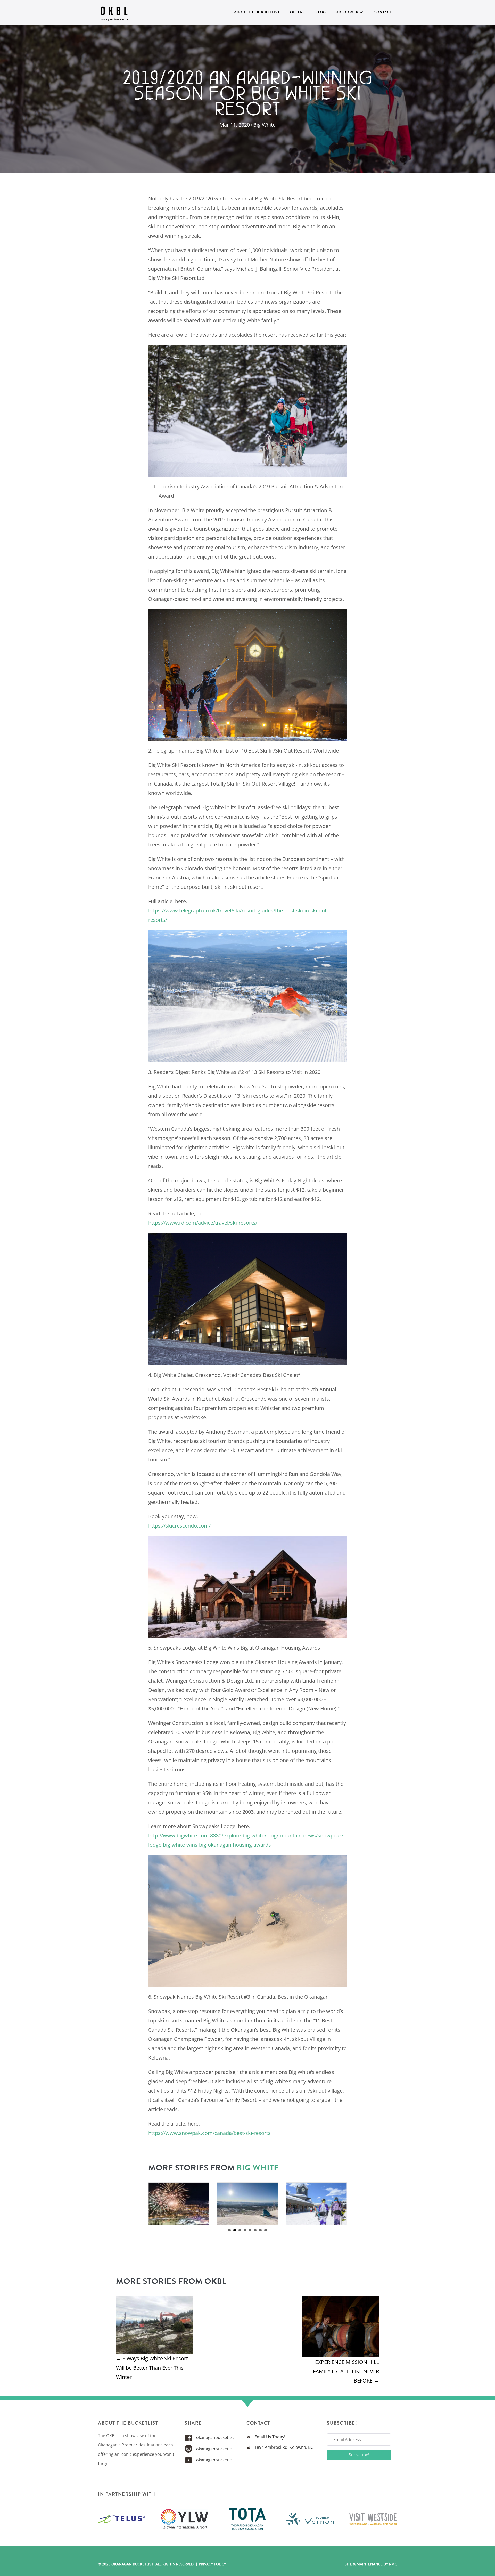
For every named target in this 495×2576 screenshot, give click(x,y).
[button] (359, 2455)
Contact (383, 12)
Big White (264, 125)
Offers (298, 12)
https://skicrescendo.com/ (179, 1526)
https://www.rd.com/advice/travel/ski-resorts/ (203, 1223)
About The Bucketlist (257, 12)
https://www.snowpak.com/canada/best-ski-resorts (209, 2133)
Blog (321, 12)
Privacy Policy (212, 2564)
